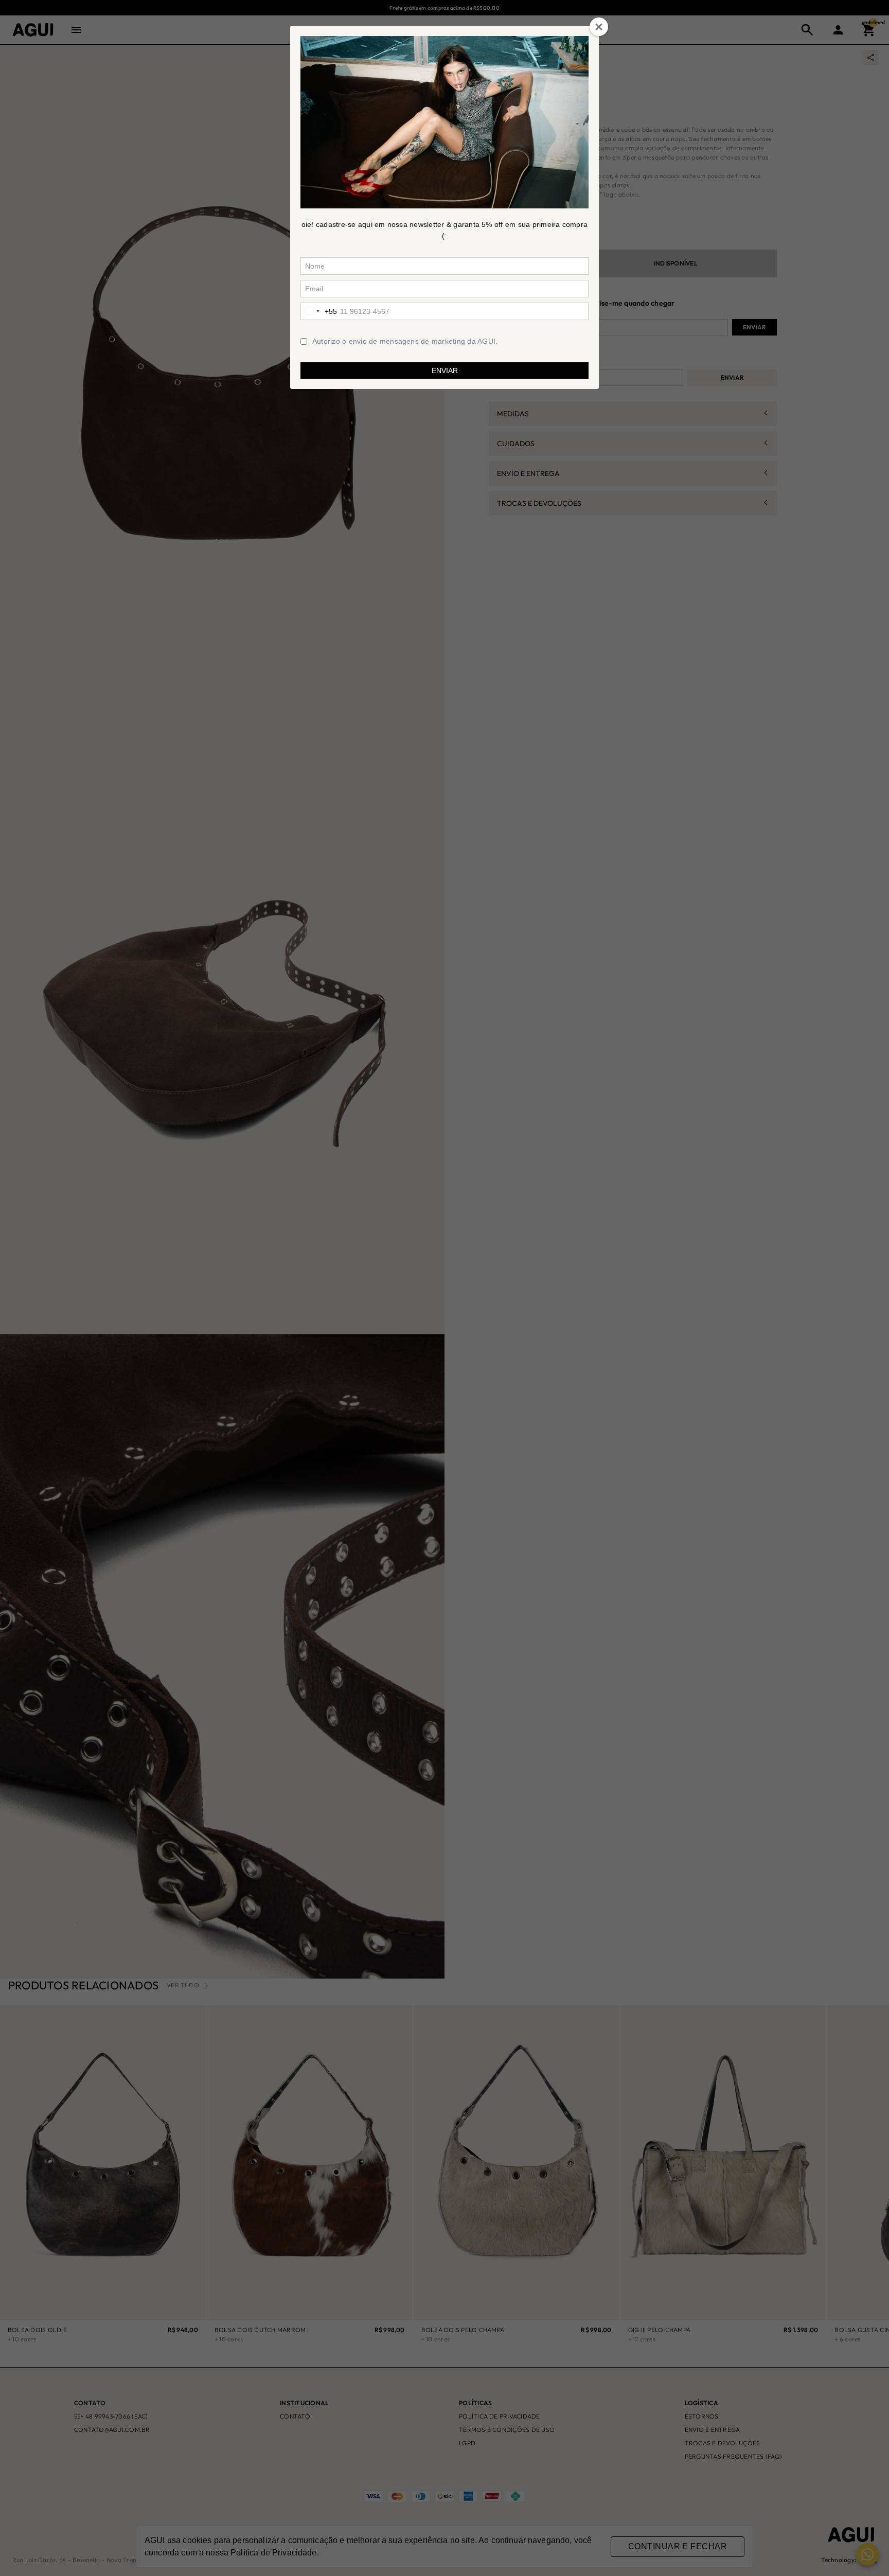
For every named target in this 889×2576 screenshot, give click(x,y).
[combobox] (319, 311)
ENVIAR (445, 370)
